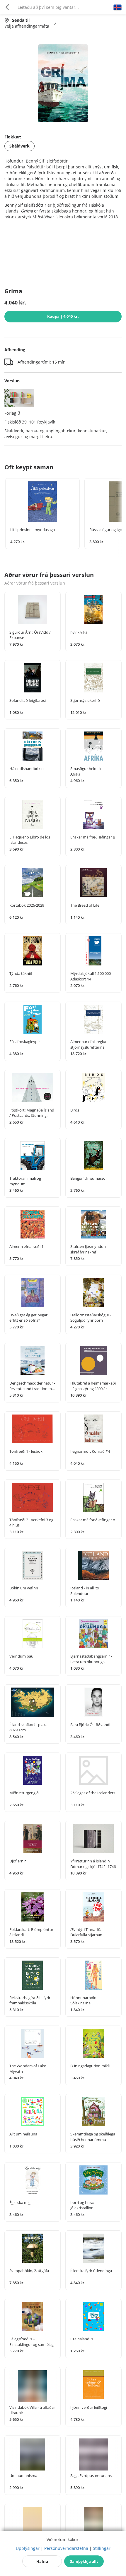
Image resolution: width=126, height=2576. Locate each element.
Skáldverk (19, 146)
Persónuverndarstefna (66, 2548)
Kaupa (63, 316)
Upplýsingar (28, 2548)
